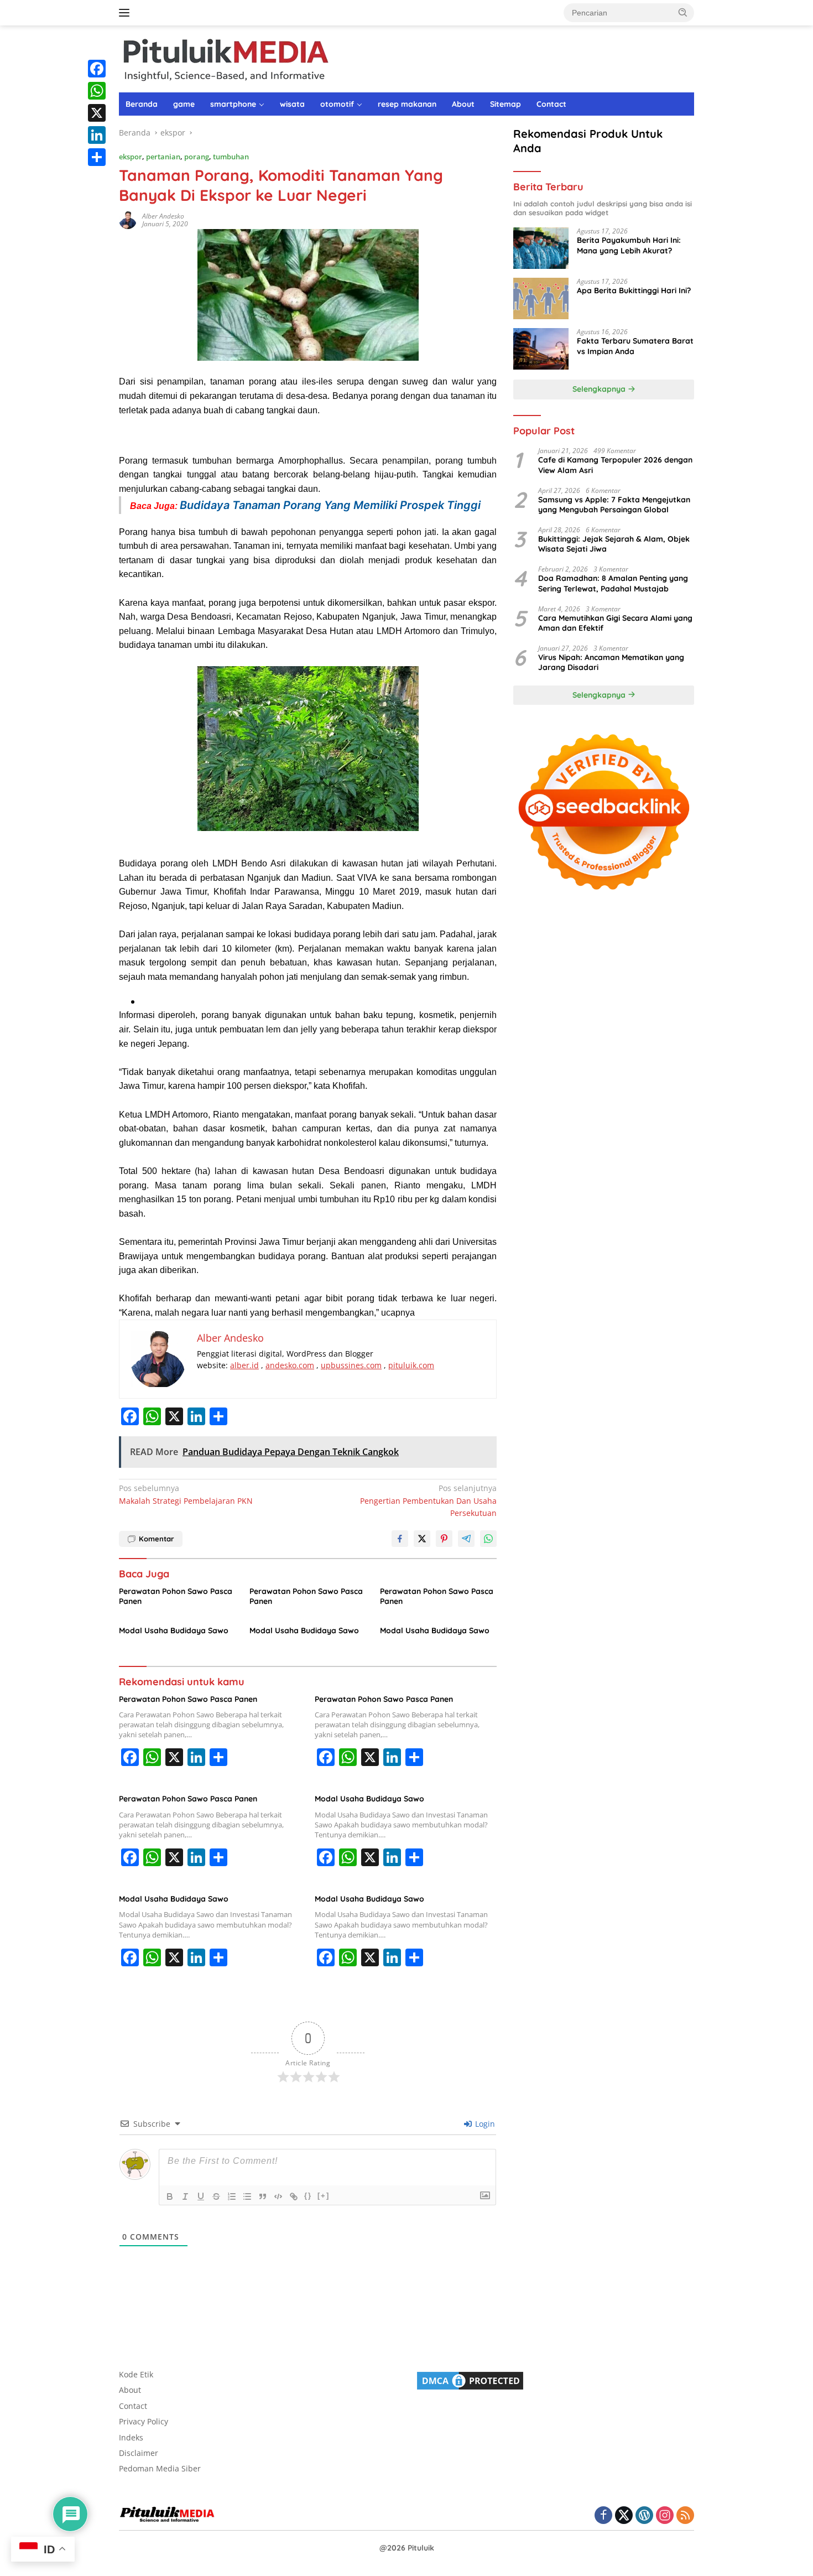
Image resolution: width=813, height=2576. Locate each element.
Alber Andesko (163, 216)
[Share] (97, 157)
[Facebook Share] (400, 1539)
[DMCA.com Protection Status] (470, 2380)
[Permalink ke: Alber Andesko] (128, 219)
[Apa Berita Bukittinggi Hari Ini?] (541, 298)
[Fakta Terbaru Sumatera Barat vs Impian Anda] (541, 349)
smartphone (233, 104)
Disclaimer (139, 2453)
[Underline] (201, 2196)
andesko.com (290, 1365)
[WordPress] (644, 2516)
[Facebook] (97, 69)
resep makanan (407, 104)
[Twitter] (624, 2516)
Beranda (142, 104)
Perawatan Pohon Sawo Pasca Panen (176, 1596)
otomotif (337, 104)
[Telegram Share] (466, 1539)
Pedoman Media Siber (160, 2468)
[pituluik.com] (225, 58)
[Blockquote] (263, 2196)
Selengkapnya (600, 389)
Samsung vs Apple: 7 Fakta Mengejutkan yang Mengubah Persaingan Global (614, 505)
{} (308, 2196)
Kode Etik (136, 2374)
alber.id (244, 1365)
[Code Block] (278, 2196)
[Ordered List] (232, 2196)
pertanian (163, 157)
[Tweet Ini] (422, 1539)
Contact (551, 104)
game (184, 104)
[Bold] (170, 2196)
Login (484, 2124)
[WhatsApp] (97, 91)
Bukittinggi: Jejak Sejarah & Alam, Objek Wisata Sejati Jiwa (614, 544)
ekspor (131, 157)
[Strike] (216, 2196)
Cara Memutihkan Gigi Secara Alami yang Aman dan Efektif (615, 623)
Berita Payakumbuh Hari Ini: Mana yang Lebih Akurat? (629, 245)
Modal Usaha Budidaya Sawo (174, 1630)
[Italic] (185, 2196)
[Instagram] (665, 2516)
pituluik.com (411, 1365)
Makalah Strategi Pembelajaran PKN (186, 1494)
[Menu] (126, 13)
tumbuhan (231, 157)
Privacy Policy (144, 2421)
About (463, 104)
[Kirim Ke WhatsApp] (488, 1539)
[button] (683, 12)
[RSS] (685, 2516)
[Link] (294, 2196)
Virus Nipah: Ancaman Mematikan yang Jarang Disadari (611, 662)
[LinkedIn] (97, 135)
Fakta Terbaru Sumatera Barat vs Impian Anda (635, 346)
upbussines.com (351, 1365)
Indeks (131, 2437)
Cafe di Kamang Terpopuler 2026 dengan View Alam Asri (615, 465)
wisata (292, 104)
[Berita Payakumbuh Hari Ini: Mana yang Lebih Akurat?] (541, 248)
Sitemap (505, 104)
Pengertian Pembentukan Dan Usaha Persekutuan (428, 1500)
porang (197, 157)
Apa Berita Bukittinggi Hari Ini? (634, 290)
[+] (324, 2196)
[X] (97, 113)
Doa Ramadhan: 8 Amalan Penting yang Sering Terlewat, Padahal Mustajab (613, 583)
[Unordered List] (247, 2196)
